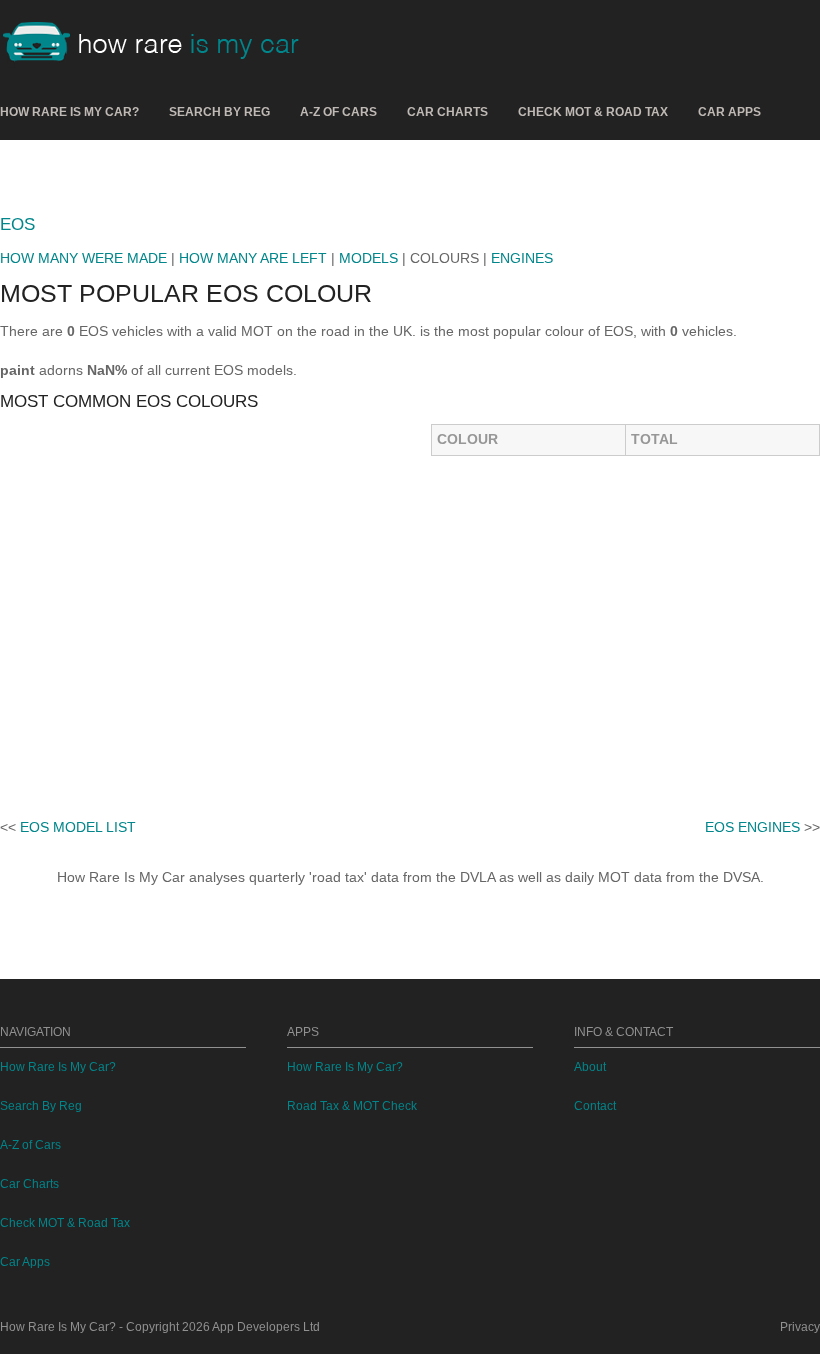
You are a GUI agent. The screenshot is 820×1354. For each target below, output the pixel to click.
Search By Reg (219, 112)
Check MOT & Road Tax (593, 112)
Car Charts (447, 112)
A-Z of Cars (338, 112)
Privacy (800, 1327)
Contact (595, 1106)
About (590, 1067)
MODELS (368, 258)
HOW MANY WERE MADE (83, 258)
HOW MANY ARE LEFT (253, 258)
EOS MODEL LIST (78, 827)
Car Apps (729, 112)
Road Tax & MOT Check (352, 1106)
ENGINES (522, 258)
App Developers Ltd (266, 1327)
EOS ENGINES (752, 827)
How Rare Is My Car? (69, 112)
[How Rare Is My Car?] (160, 44)
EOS (17, 224)
